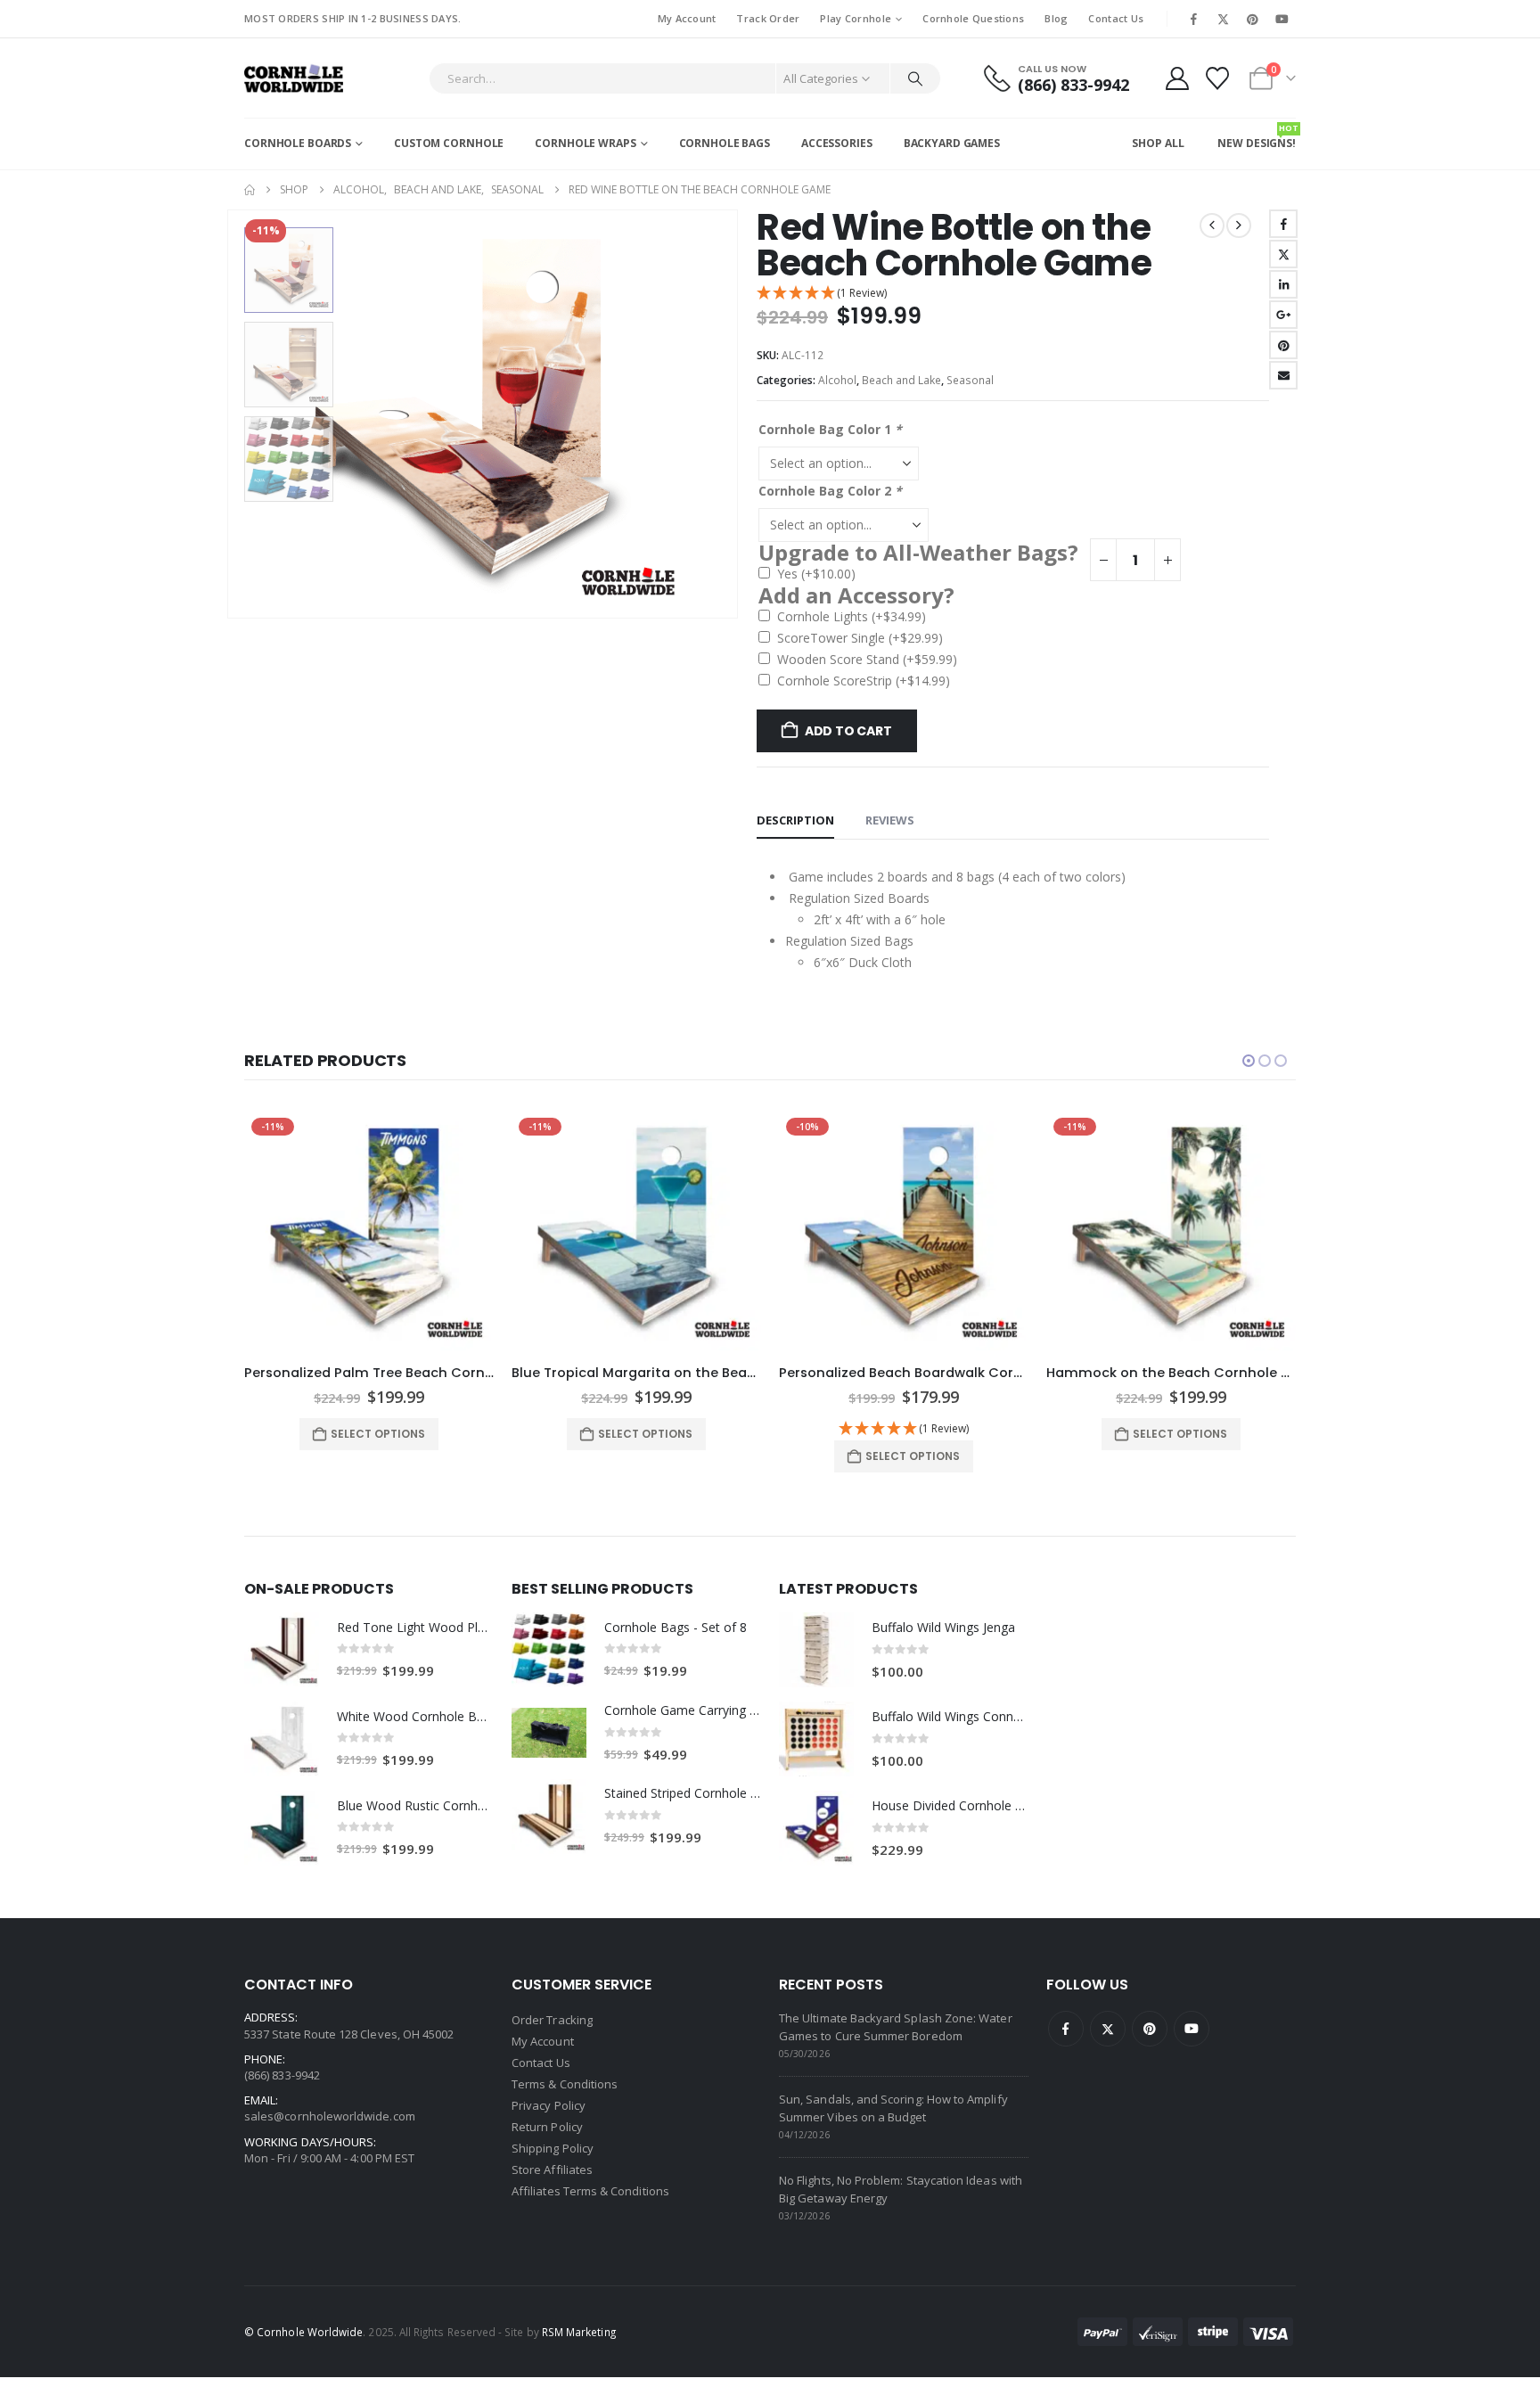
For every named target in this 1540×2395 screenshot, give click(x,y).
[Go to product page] (282, 1650)
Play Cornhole (856, 18)
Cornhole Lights (852, 616)
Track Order (768, 18)
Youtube (1192, 2029)
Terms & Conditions (565, 2084)
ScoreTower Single (860, 638)
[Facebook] (1193, 19)
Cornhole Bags (725, 143)
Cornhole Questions (973, 18)
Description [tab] (795, 820)
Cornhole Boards (298, 143)
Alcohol (837, 380)
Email (1283, 375)
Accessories (837, 143)
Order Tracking (552, 2020)
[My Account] (1177, 78)
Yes (816, 574)
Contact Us (1116, 18)
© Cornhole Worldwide (303, 2332)
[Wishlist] (1218, 78)
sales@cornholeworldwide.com (330, 2116)
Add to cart (848, 731)
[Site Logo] (294, 78)
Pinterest (1283, 345)
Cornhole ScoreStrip (864, 681)
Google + (1283, 315)
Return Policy (547, 2127)
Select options (378, 1434)
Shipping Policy (553, 2148)
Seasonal (970, 380)
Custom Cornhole (449, 143)
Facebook (1283, 224)
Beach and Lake (901, 380)
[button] (231, 414)
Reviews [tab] (890, 820)
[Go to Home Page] (250, 190)
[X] (1223, 19)
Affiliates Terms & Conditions (590, 2191)
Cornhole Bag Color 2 (830, 491)
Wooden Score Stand (867, 659)
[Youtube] (1282, 19)
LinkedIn (1283, 284)
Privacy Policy (549, 2105)
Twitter (1283, 254)
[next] (1239, 226)
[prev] (1212, 226)
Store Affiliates (552, 2169)
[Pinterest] (1253, 19)
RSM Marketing (579, 2332)
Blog (1056, 18)
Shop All (1158, 143)
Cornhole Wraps (585, 143)
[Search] (915, 78)
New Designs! (1257, 136)
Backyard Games (952, 143)
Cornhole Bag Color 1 (830, 429)
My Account (687, 18)
